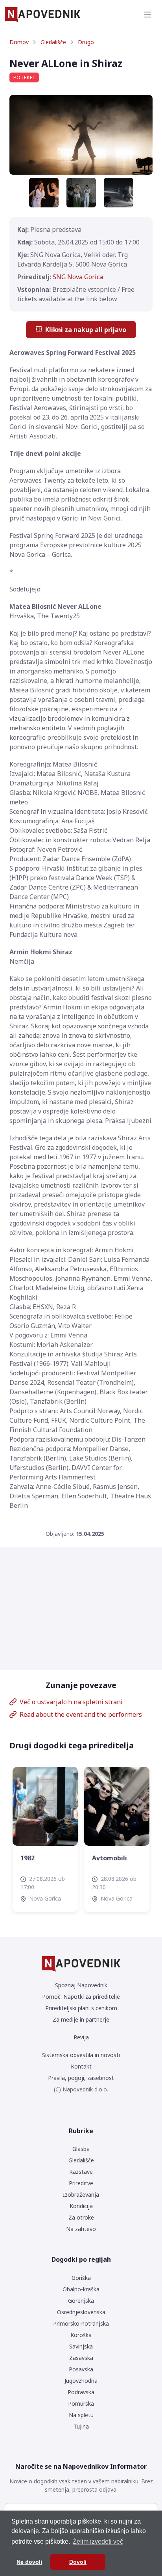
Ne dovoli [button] (29, 2562)
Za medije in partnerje (81, 2019)
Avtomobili (38, 1858)
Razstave (81, 2172)
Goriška (81, 2278)
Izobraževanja (81, 2195)
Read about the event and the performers (81, 1714)
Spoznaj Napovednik (81, 1985)
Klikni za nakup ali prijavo (86, 330)
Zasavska (81, 2358)
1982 (99, 1858)
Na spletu (81, 2415)
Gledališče (53, 42)
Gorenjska (81, 2301)
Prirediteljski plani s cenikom (81, 2008)
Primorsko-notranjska (81, 2323)
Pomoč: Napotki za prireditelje (81, 1997)
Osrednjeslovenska (81, 2312)
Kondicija (81, 2206)
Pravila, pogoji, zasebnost (81, 2078)
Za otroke (81, 2217)
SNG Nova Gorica (78, 277)
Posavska (81, 2369)
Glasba (81, 2149)
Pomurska (81, 2403)
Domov (19, 42)
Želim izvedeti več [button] (98, 2541)
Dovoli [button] (78, 2562)
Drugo (86, 42)
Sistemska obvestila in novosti (81, 2055)
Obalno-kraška (81, 2289)
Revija (81, 2037)
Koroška (81, 2335)
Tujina (81, 2426)
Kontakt (81, 2066)
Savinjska (81, 2346)
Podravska (81, 2392)
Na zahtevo (81, 2229)
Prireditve (81, 2183)
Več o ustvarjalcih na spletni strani (71, 1702)
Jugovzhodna (81, 2381)
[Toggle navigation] (147, 15)
